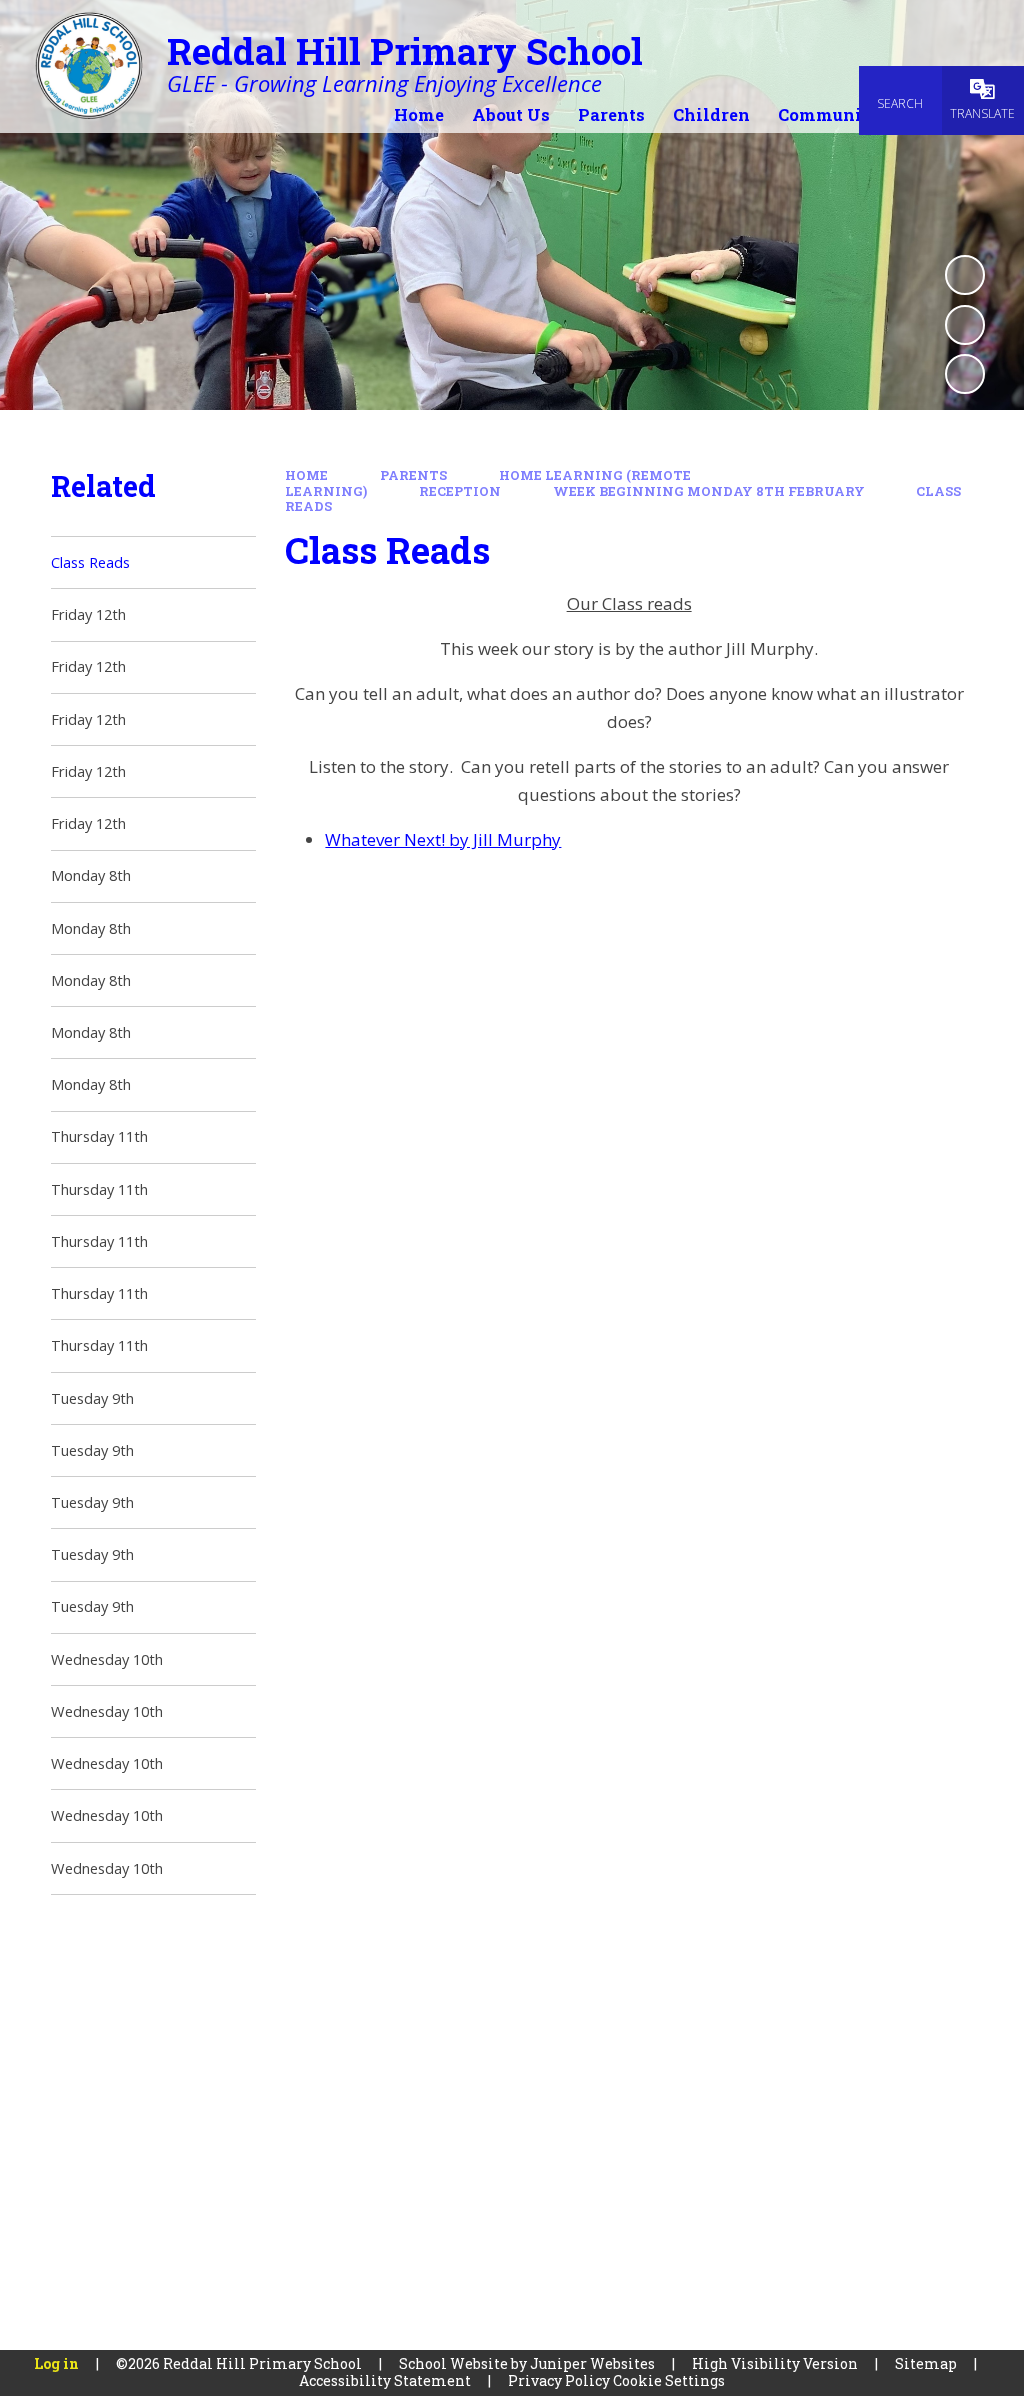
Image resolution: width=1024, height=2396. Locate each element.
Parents (413, 475)
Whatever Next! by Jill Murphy (443, 839)
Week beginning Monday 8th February (709, 491)
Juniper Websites (592, 2363)
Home (306, 475)
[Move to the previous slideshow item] (965, 325)
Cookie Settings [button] (669, 2380)
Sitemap (926, 2363)
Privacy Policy (559, 2380)
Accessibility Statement (385, 2380)
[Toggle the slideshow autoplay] (965, 275)
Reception (460, 491)
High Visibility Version (775, 2363)
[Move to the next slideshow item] (965, 374)
